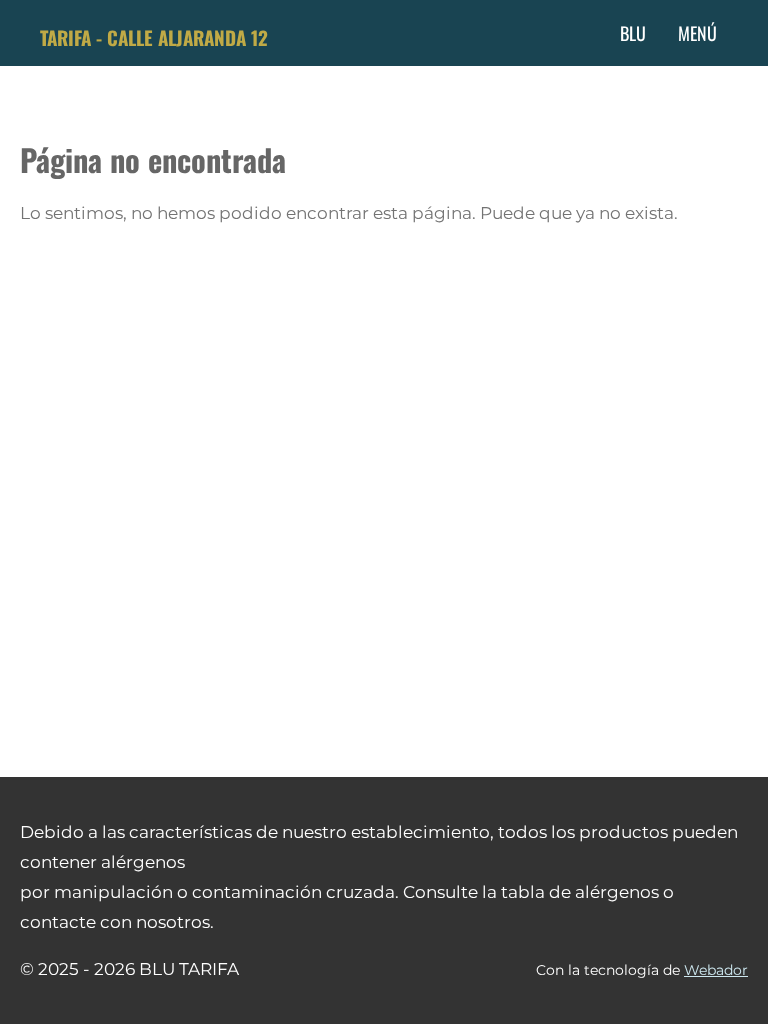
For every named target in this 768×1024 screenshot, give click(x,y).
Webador (716, 970)
